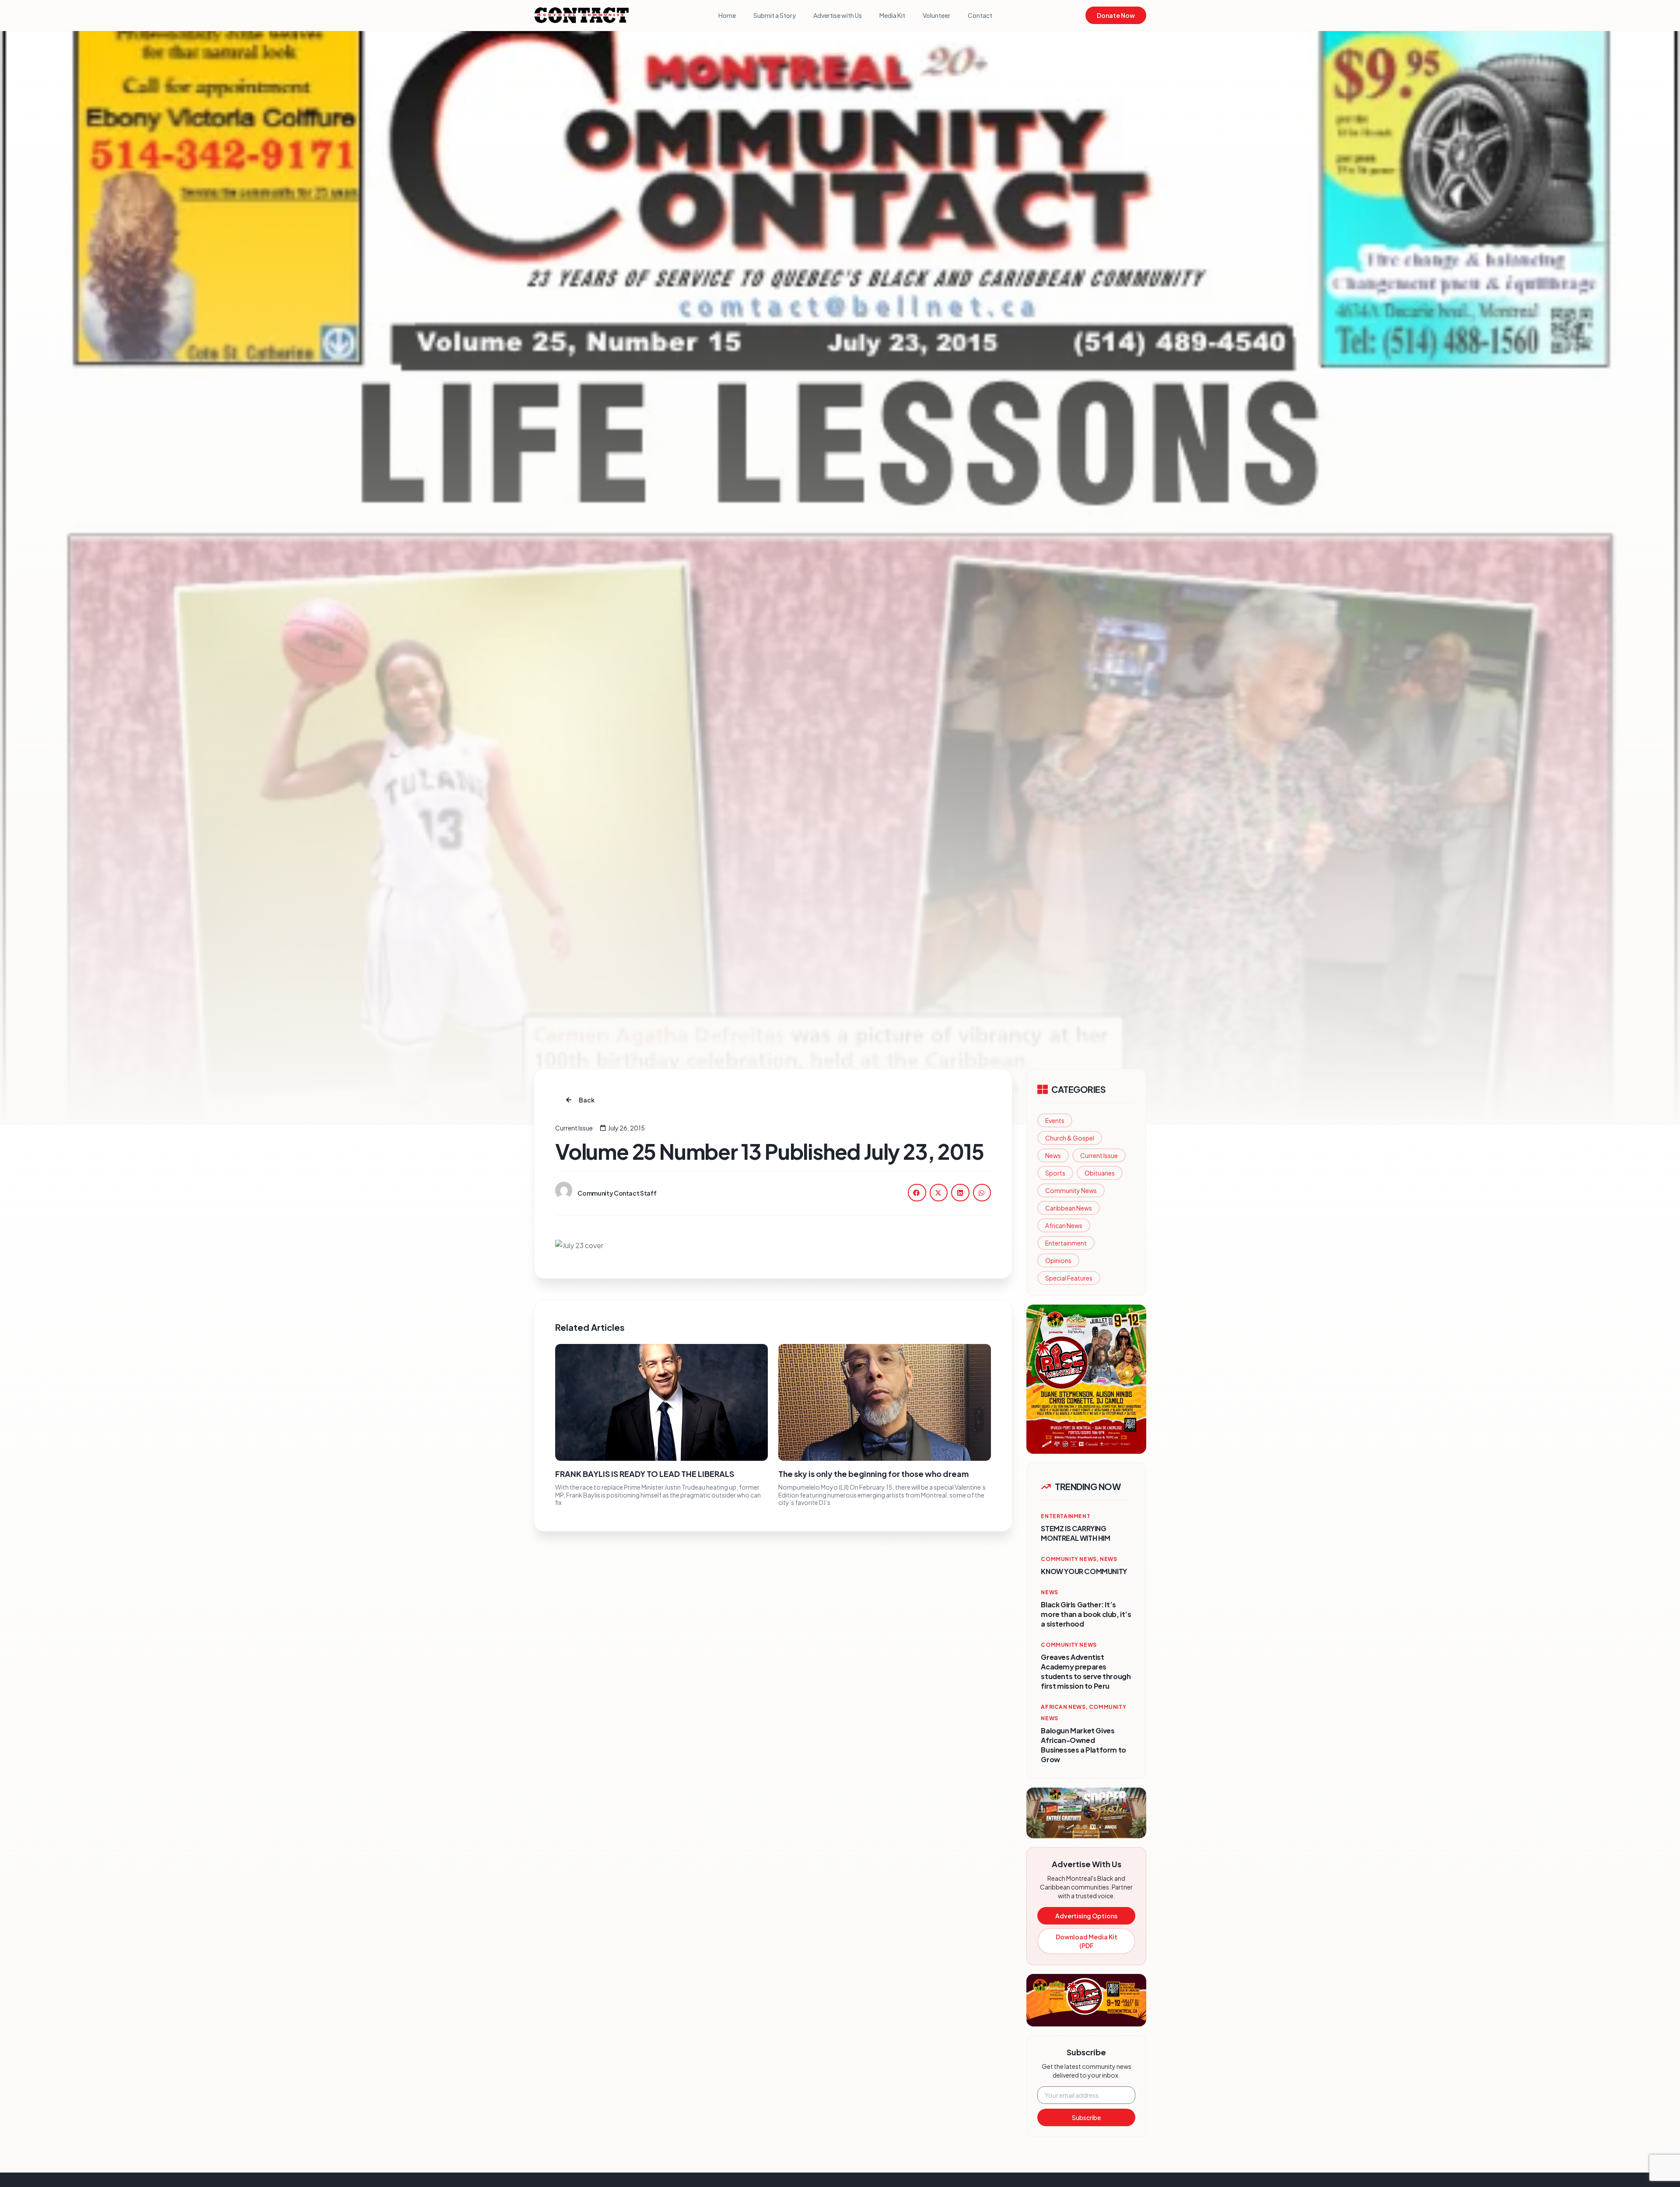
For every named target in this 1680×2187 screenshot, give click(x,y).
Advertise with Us (838, 15)
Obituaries (1100, 1173)
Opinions (1058, 1260)
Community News (1071, 1190)
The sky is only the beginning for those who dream (873, 1474)
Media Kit (892, 15)
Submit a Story (775, 15)
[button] (917, 1192)
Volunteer (936, 15)
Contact (980, 15)
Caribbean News (1069, 1208)
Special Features (1069, 1278)
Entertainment (1066, 1243)
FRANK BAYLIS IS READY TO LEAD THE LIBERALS (645, 1474)
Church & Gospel (1070, 1138)
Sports (1055, 1173)
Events (1055, 1120)
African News (1064, 1225)
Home (727, 15)
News (1053, 1155)
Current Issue (1099, 1155)
